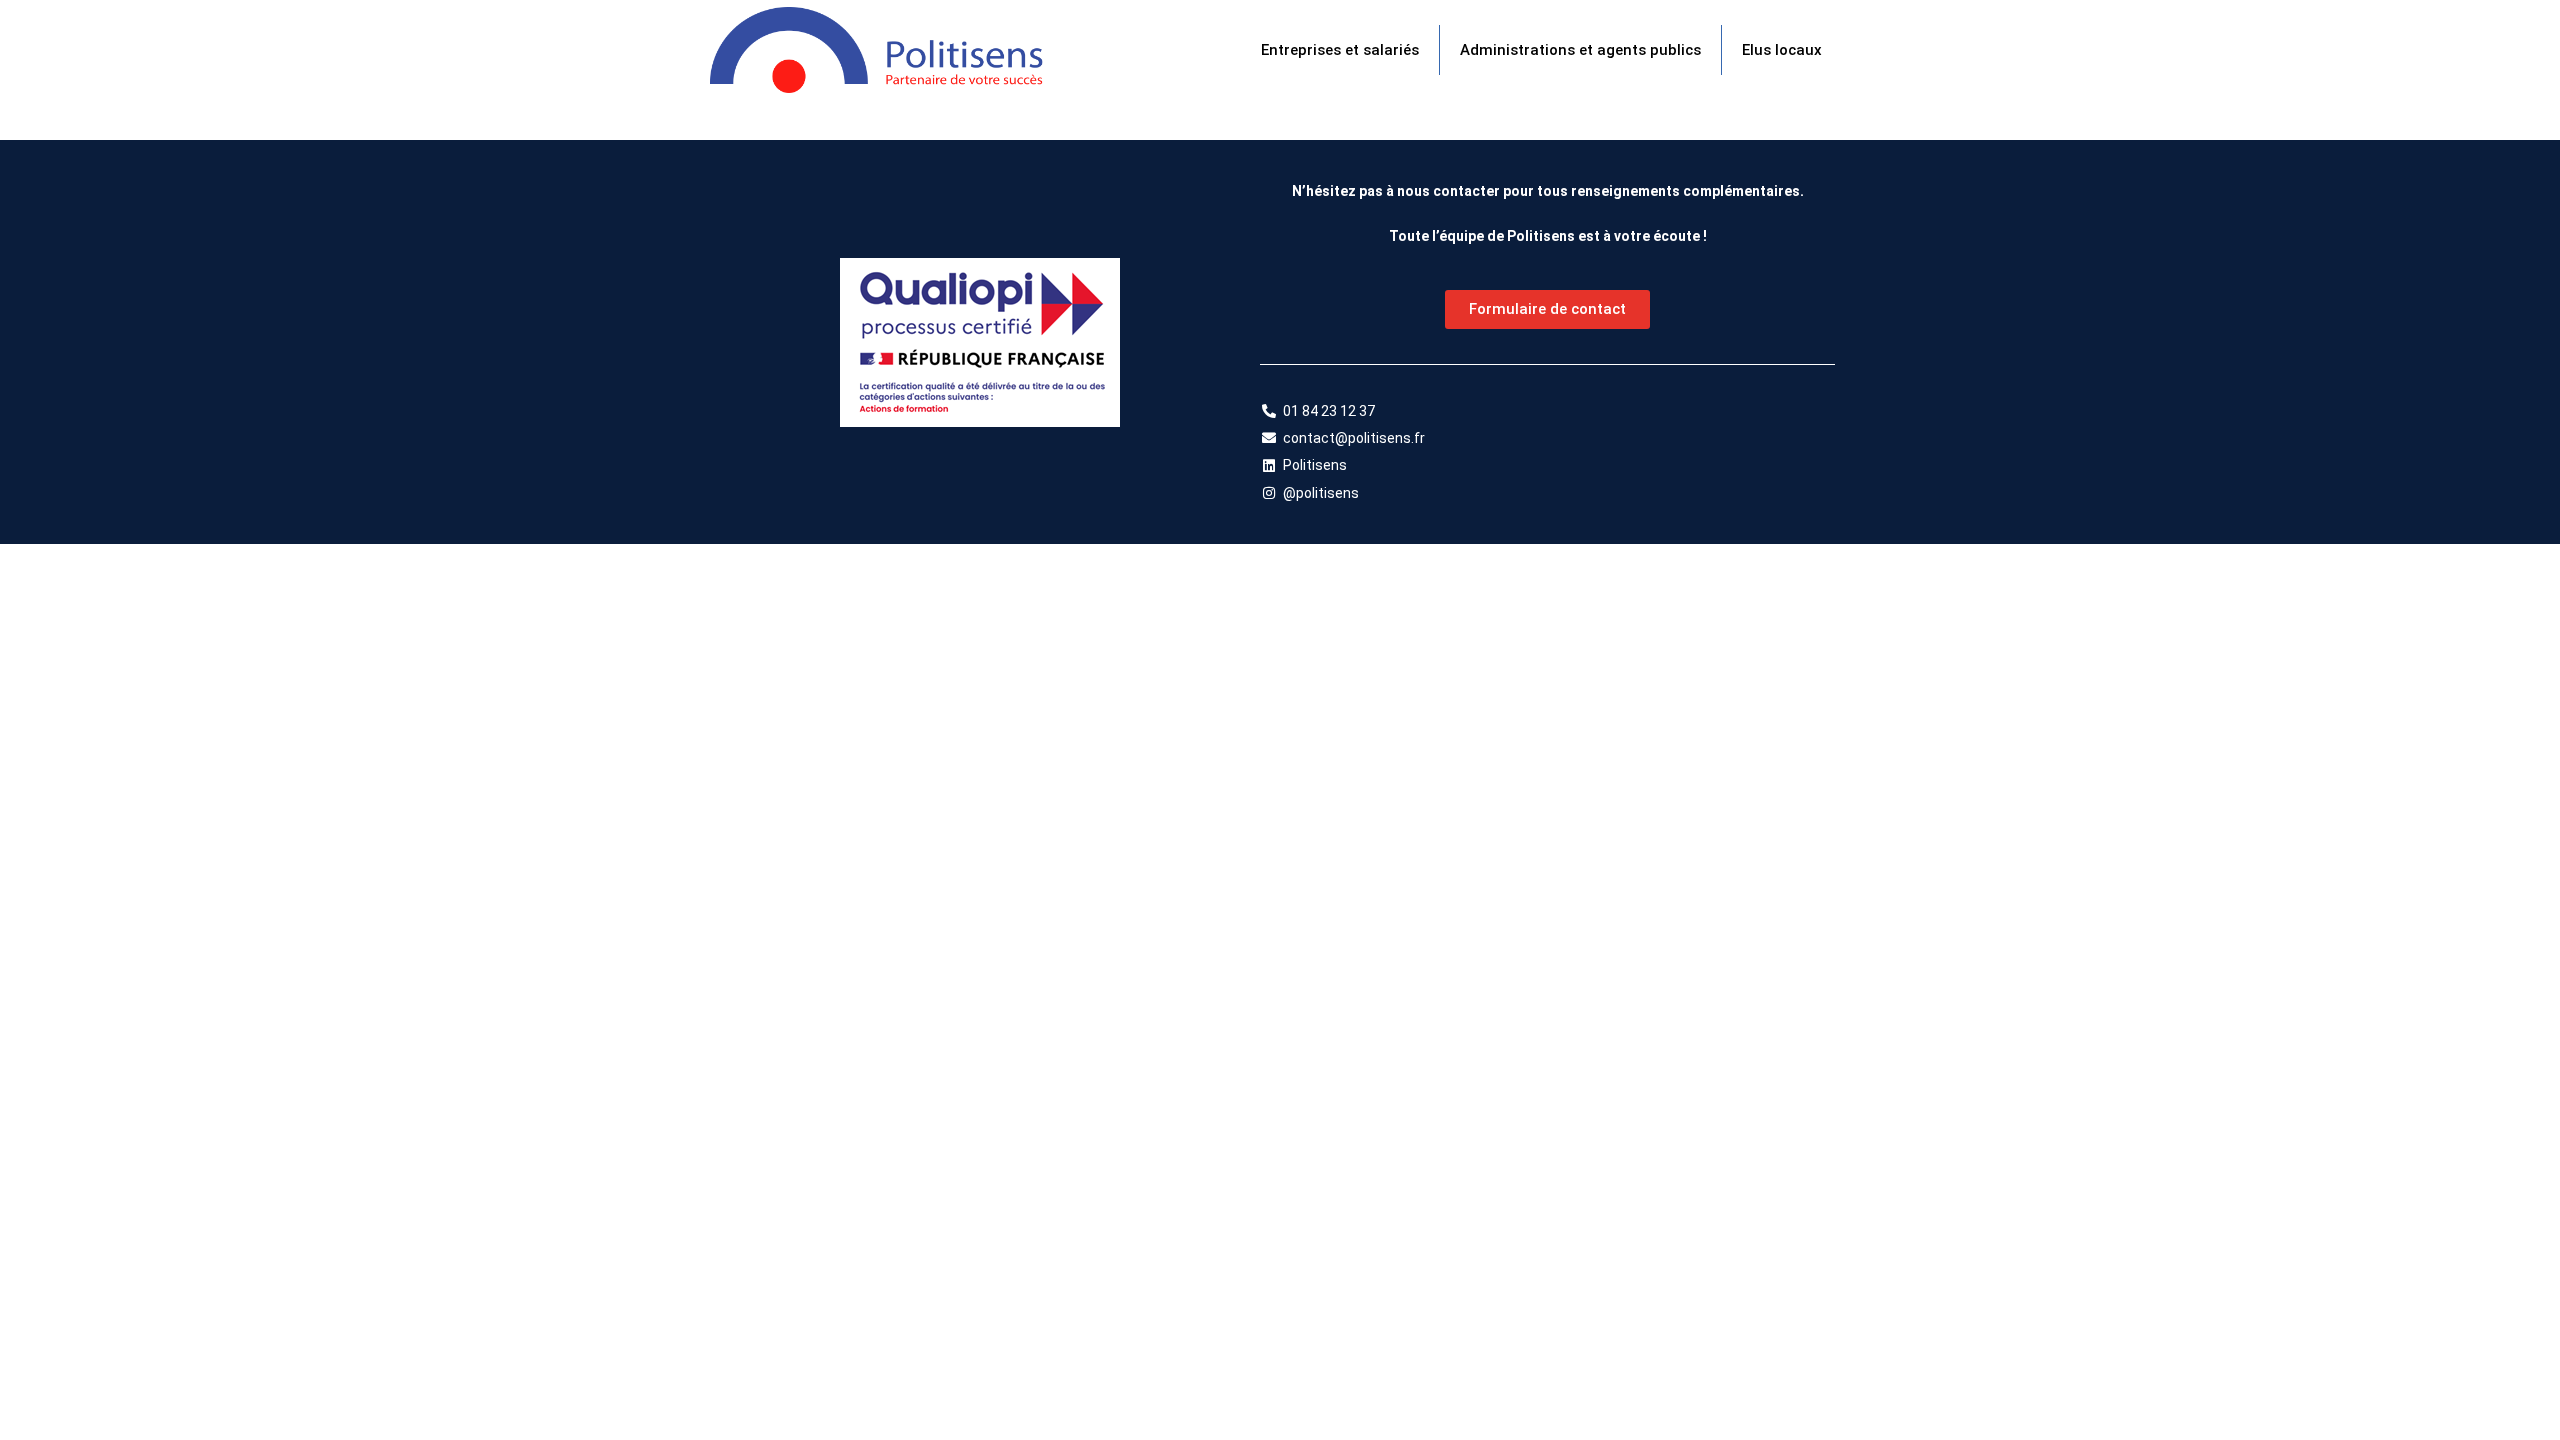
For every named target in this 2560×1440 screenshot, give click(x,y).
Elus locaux (1782, 50)
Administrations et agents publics (1580, 50)
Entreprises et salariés (1340, 50)
